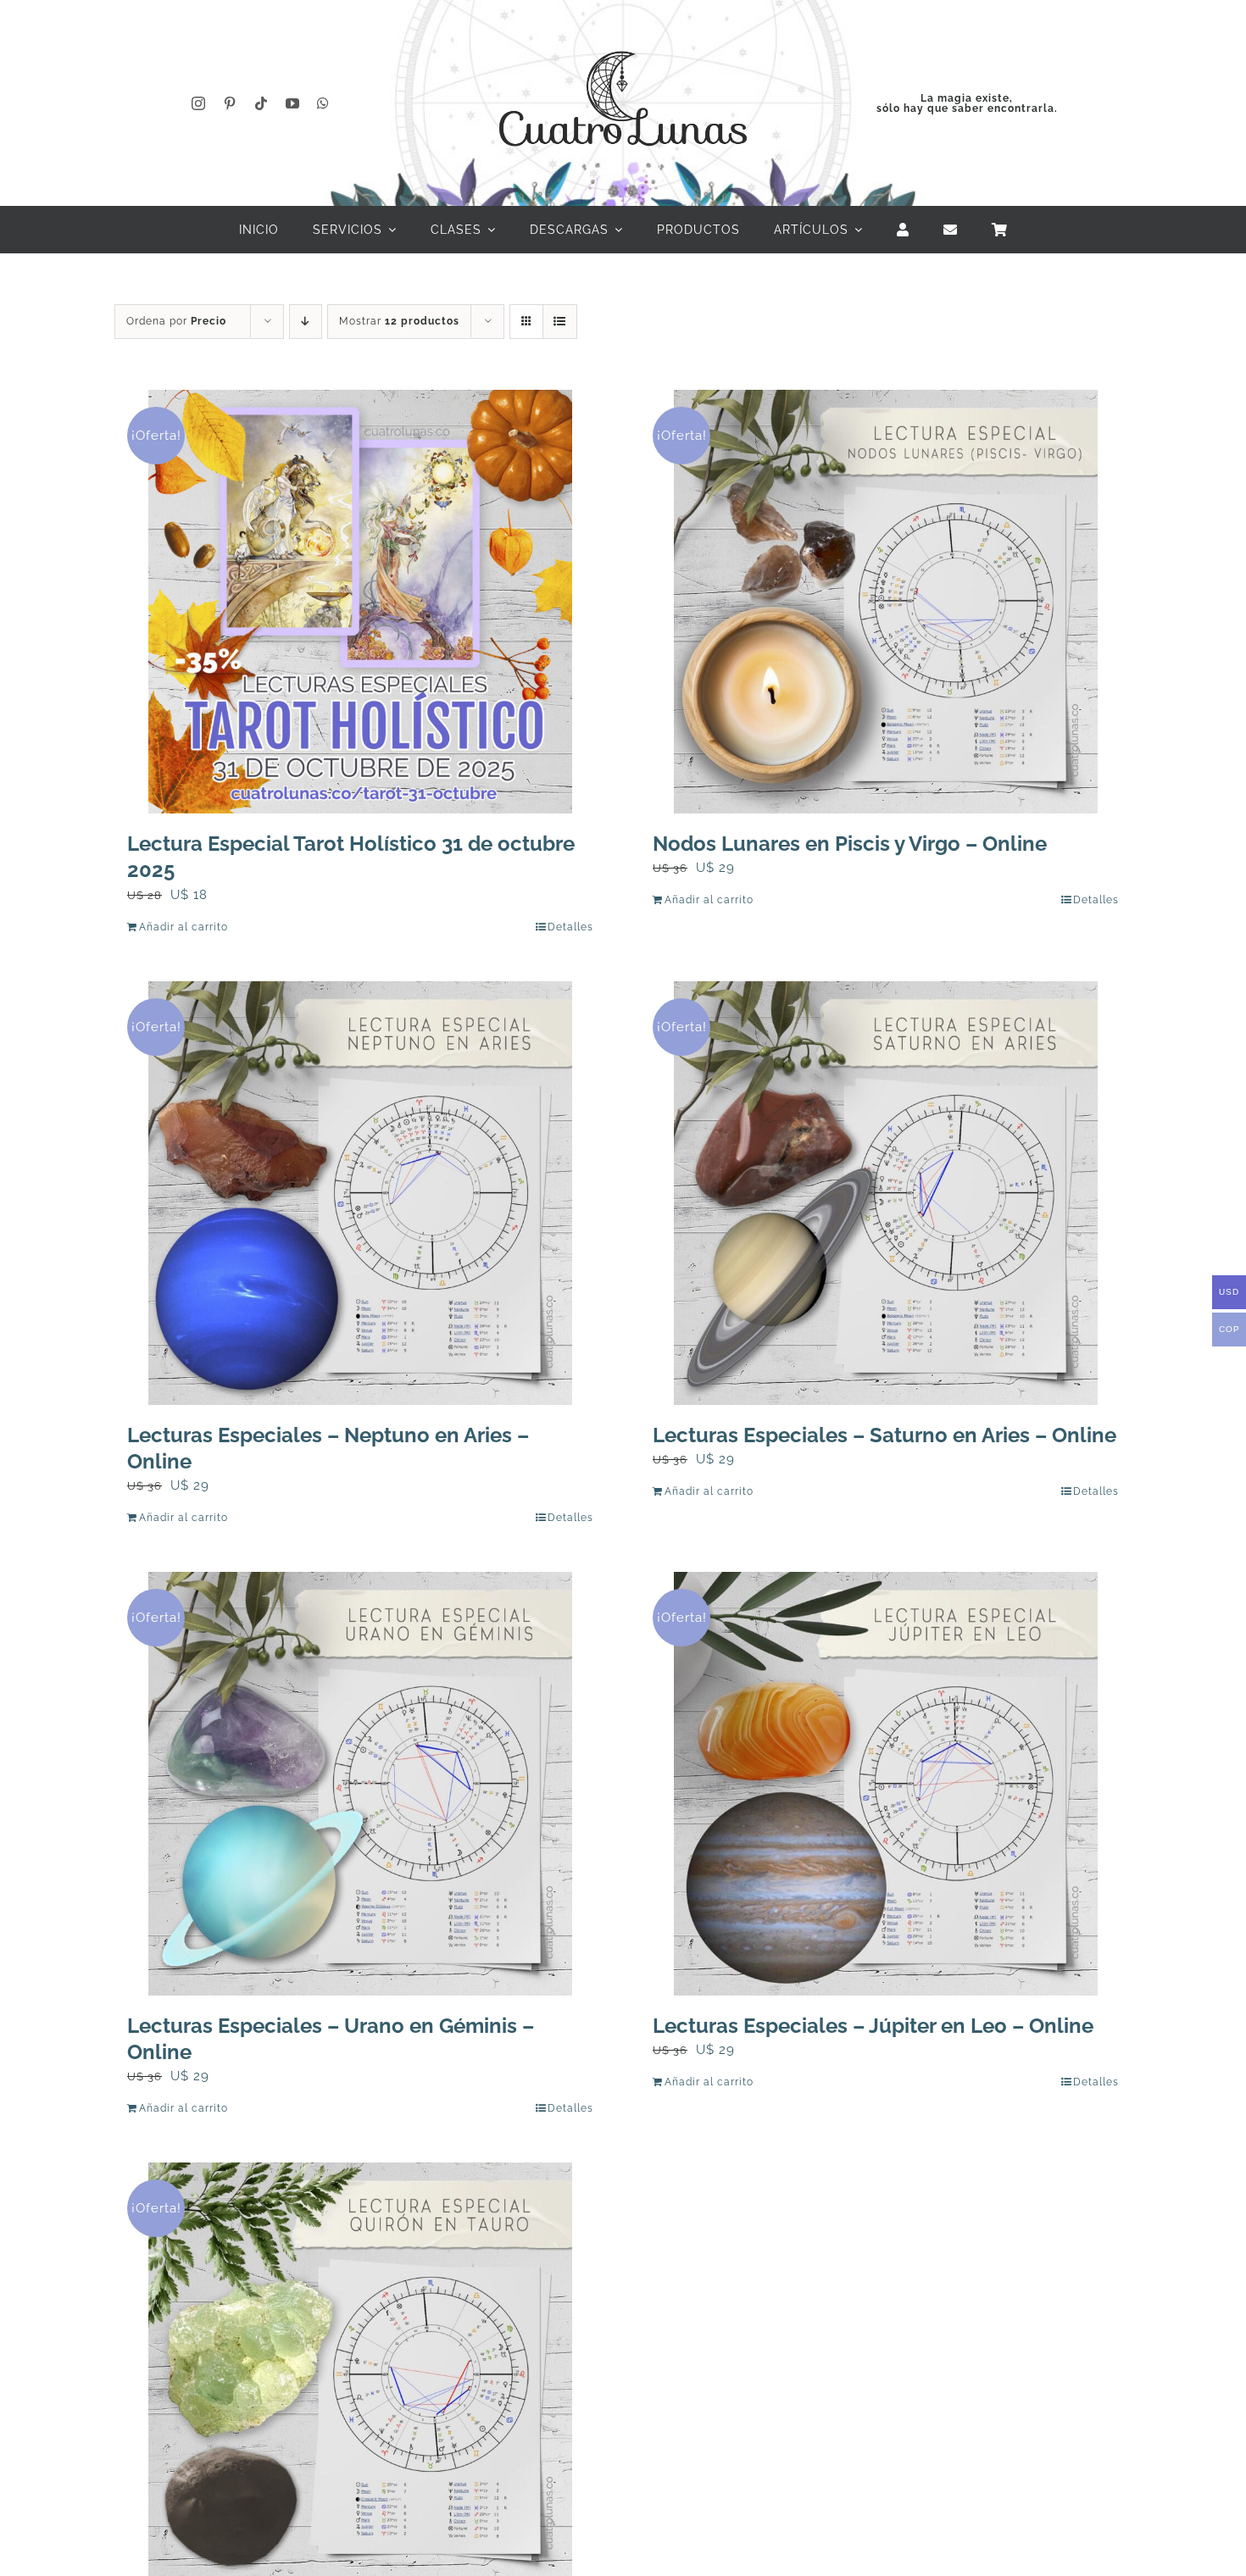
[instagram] (199, 103)
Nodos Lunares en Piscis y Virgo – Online (850, 844)
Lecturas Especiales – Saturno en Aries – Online (884, 1435)
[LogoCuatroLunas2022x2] (623, 36)
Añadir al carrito (184, 927)
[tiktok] (261, 103)
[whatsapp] (323, 103)
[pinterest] (230, 103)
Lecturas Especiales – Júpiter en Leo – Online (873, 2026)
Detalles (570, 927)
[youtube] (293, 103)
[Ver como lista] (560, 322)
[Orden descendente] (306, 322)
